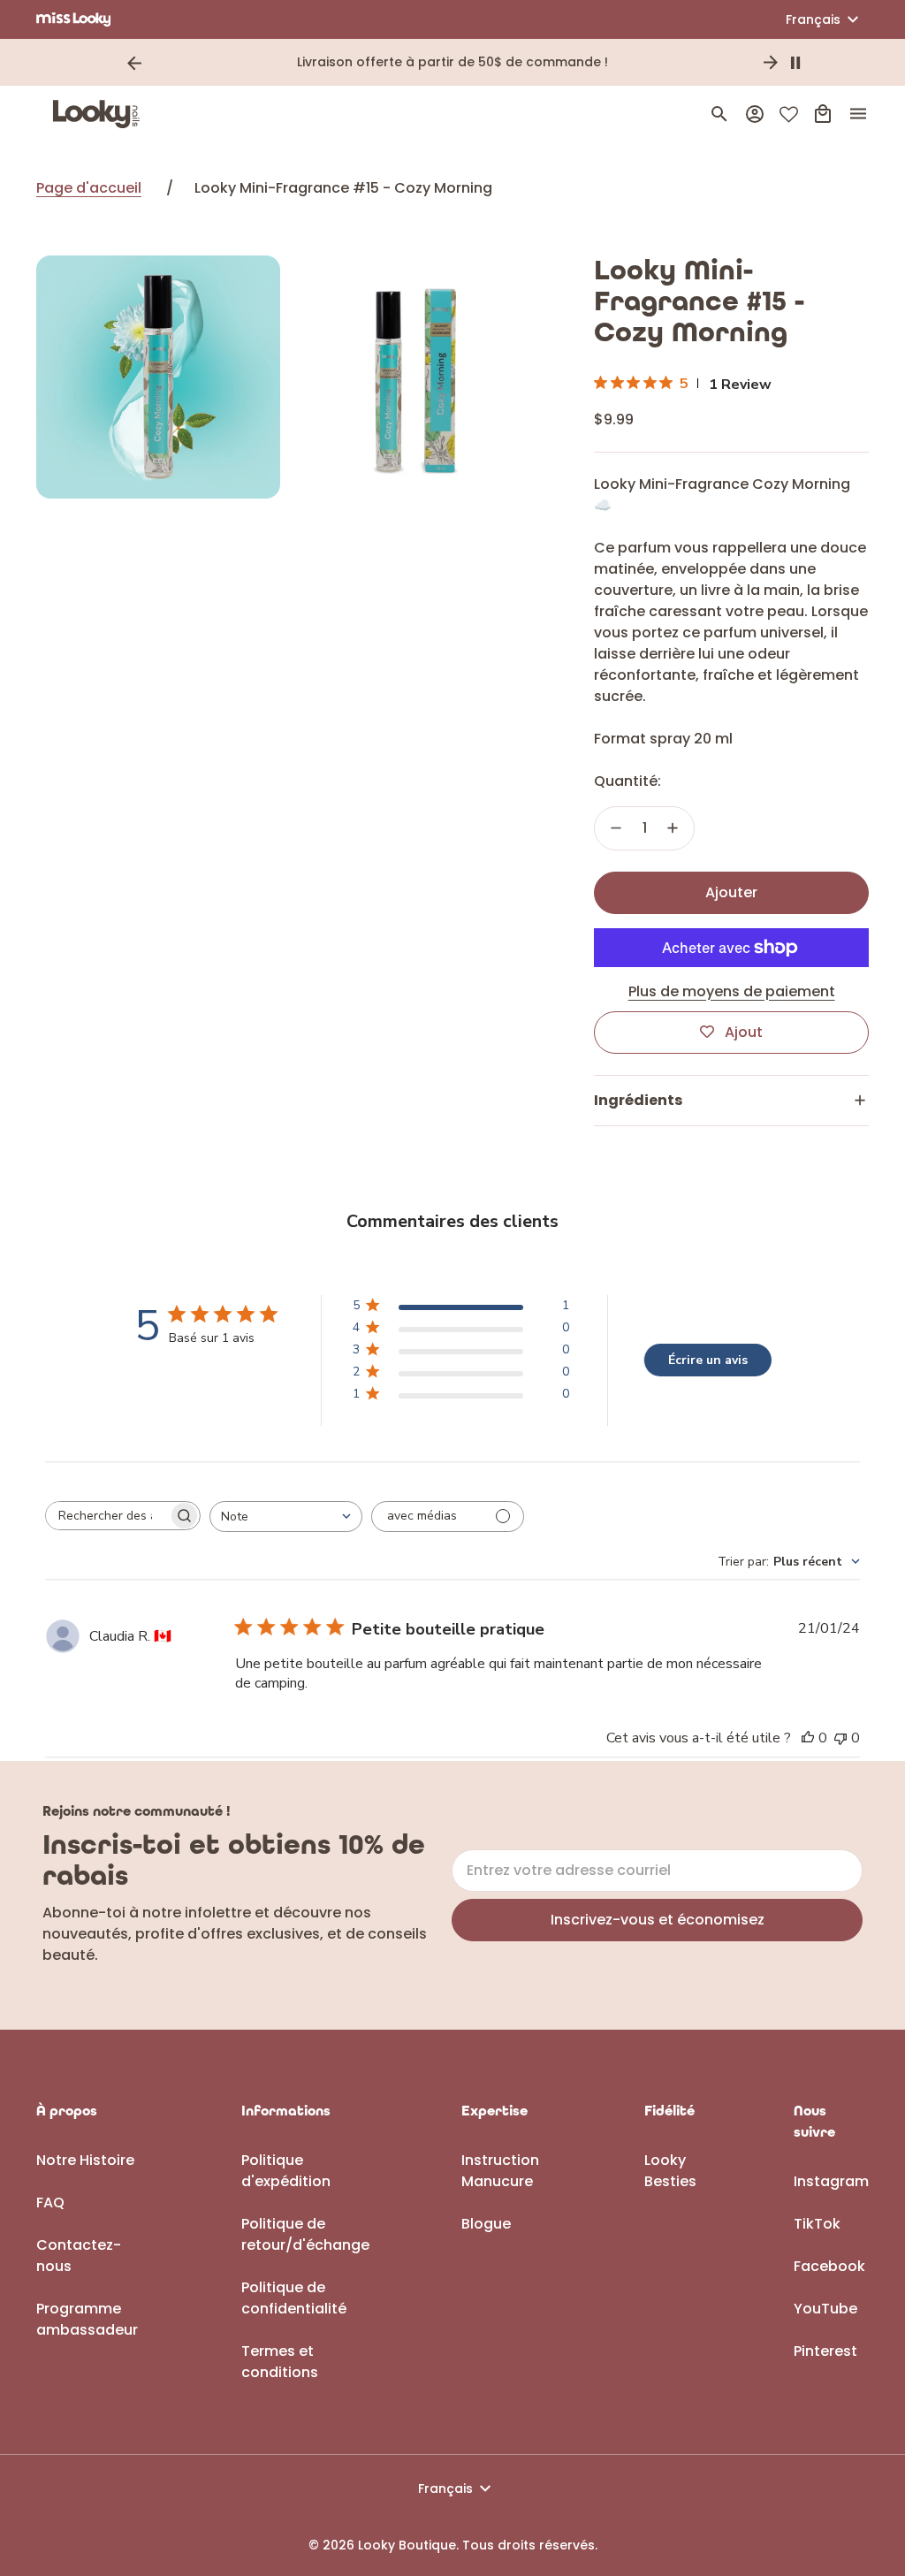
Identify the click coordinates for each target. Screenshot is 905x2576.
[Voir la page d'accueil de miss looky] (74, 19)
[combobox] (286, 1517)
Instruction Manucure (500, 2171)
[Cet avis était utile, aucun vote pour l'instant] (808, 1738)
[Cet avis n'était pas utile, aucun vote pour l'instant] (840, 1738)
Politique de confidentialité (294, 2298)
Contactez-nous (79, 2256)
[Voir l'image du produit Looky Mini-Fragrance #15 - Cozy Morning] (158, 377)
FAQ (50, 2203)
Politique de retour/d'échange (305, 2234)
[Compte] (755, 114)
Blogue (486, 2224)
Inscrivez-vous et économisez (658, 1920)
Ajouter (731, 892)
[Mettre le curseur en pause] (795, 63)
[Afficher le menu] (858, 114)
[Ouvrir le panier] (823, 114)
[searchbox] (107, 1515)
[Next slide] (771, 63)
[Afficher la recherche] (719, 114)
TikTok (817, 2224)
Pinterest (825, 2351)
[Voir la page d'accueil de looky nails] (101, 114)
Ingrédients (638, 1100)
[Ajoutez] (673, 828)
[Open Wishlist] (789, 114)
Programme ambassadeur (87, 2319)
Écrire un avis (708, 1360)
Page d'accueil (89, 188)
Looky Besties (670, 2171)
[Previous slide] (134, 63)
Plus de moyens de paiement (732, 991)
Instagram (831, 2181)
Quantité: (627, 781)
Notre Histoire (85, 2160)
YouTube (825, 2309)
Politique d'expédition (286, 2171)
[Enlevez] (616, 828)
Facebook (829, 2266)
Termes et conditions (280, 2362)
